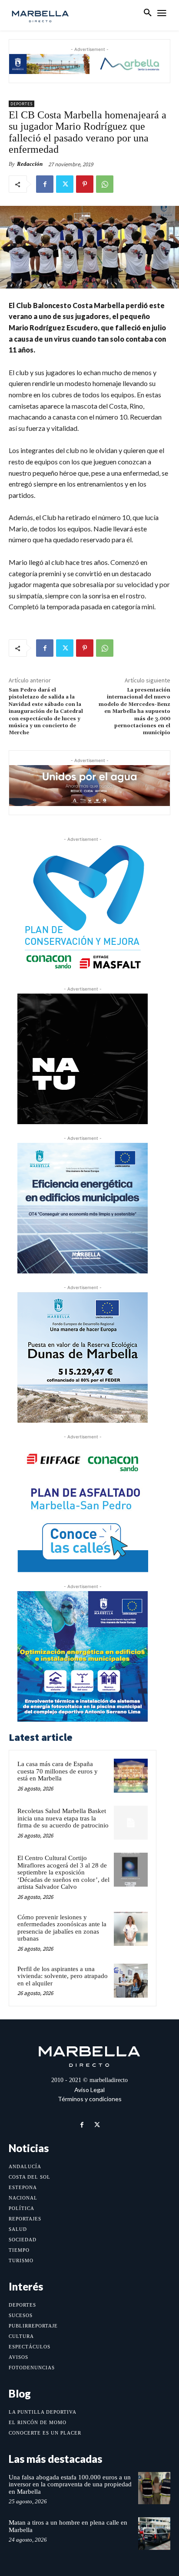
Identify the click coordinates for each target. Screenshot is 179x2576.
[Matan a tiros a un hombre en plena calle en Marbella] (154, 2533)
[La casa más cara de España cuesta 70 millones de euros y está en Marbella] (131, 1776)
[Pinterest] (85, 184)
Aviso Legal (89, 2090)
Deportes (22, 104)
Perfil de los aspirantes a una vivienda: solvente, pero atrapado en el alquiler (63, 1976)
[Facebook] (45, 184)
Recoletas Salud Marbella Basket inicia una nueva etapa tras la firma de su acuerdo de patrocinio (63, 1818)
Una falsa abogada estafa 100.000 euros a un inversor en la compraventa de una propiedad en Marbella (70, 2484)
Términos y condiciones (90, 2099)
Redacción (30, 164)
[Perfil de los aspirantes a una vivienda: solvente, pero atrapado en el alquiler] (131, 1981)
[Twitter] (65, 184)
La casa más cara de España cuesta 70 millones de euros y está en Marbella (58, 1771)
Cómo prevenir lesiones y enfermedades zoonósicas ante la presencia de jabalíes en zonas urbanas (62, 1928)
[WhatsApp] (105, 184)
